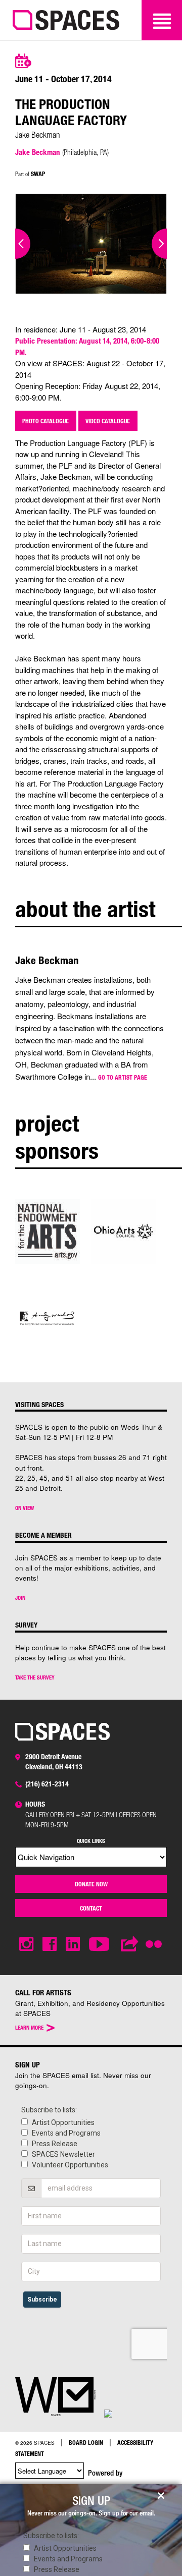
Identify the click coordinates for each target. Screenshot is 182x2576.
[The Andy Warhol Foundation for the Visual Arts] (48, 1318)
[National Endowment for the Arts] (48, 1230)
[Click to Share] (130, 1944)
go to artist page (123, 1077)
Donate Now (91, 1884)
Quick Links (91, 1841)
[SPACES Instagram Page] (26, 1944)
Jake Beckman (38, 152)
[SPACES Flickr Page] (156, 1938)
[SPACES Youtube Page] (100, 1944)
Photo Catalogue (45, 421)
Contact (91, 1908)
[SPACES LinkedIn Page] (73, 1944)
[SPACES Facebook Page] (50, 1944)
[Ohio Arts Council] (123, 1230)
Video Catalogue (108, 421)
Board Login (86, 2442)
